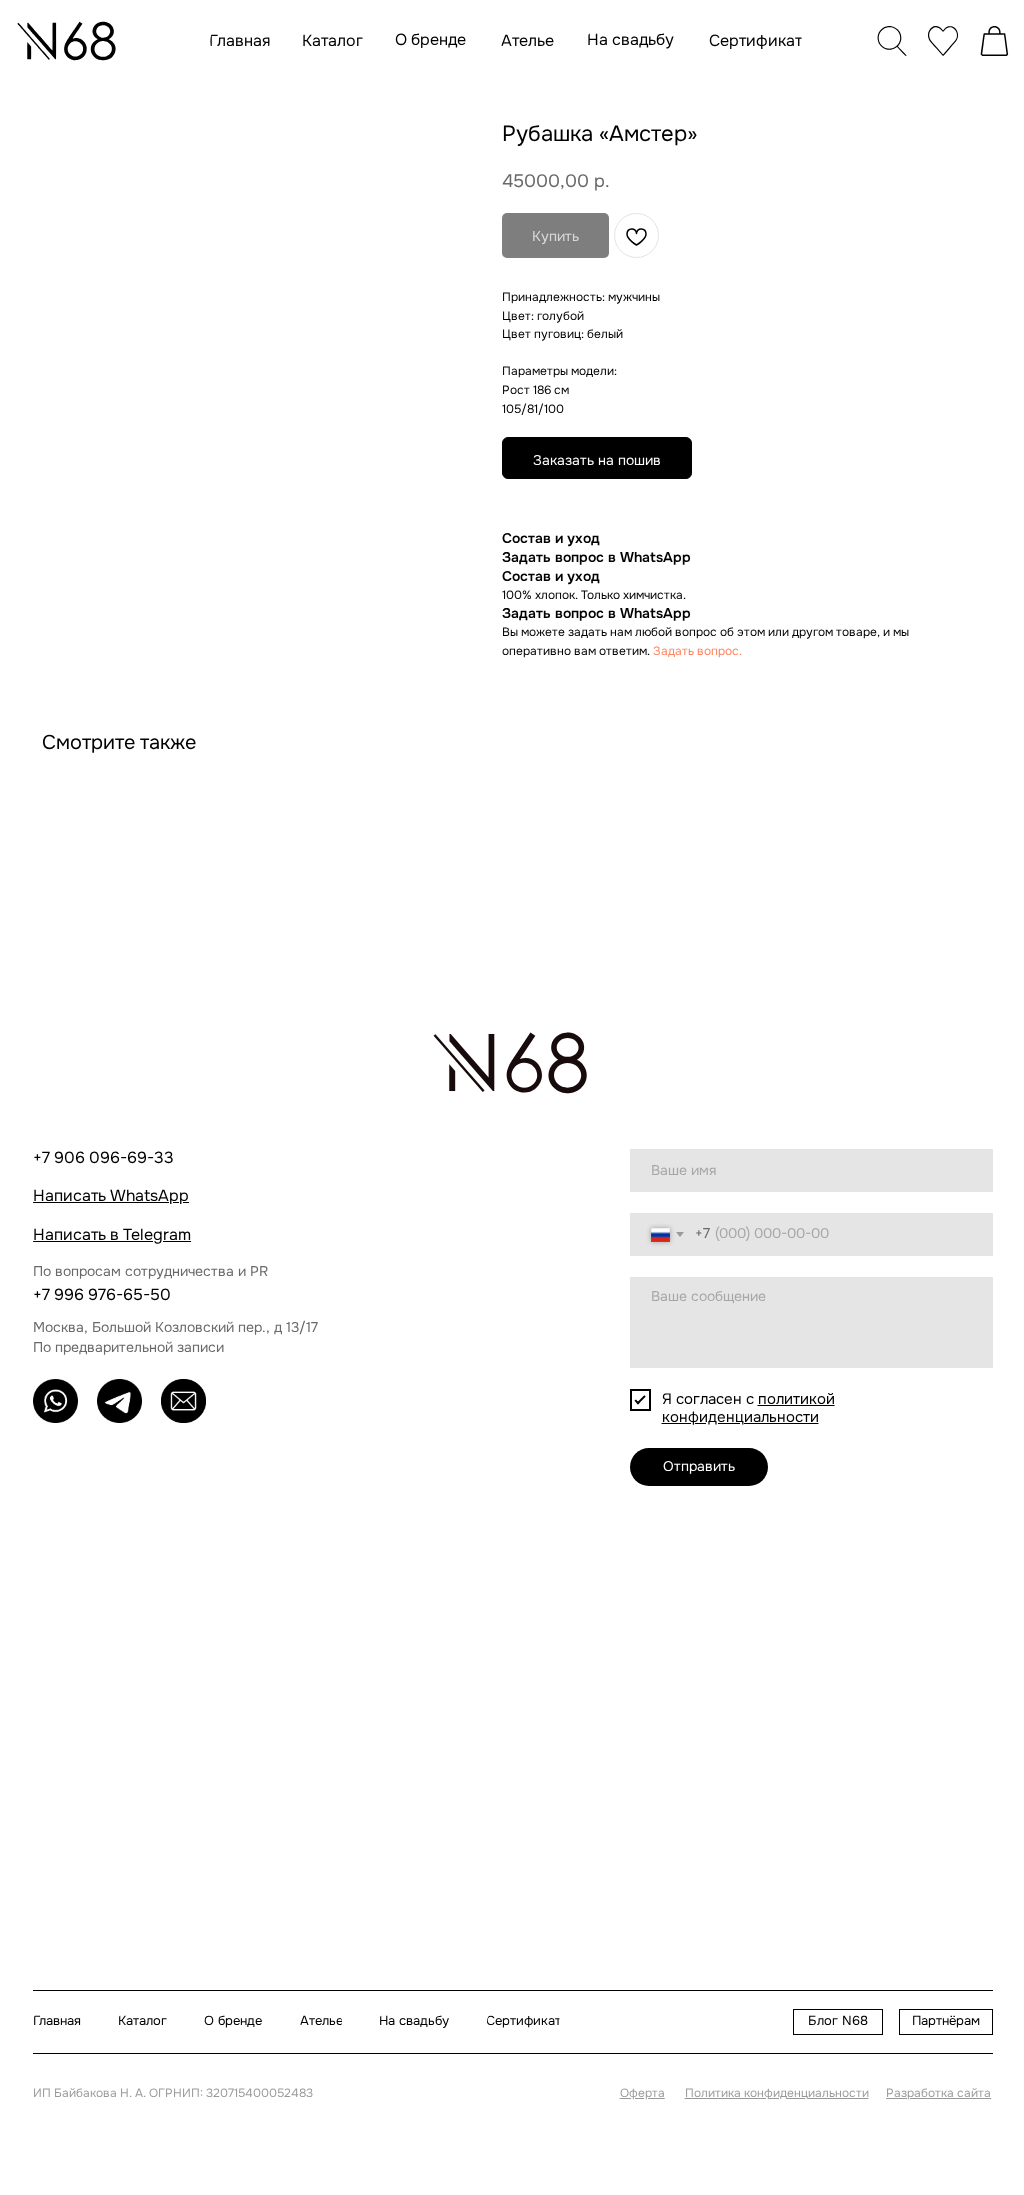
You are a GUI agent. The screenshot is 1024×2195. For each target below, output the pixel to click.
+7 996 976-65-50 (102, 1294)
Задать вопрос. (697, 651)
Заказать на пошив (597, 460)
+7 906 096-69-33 (103, 1157)
